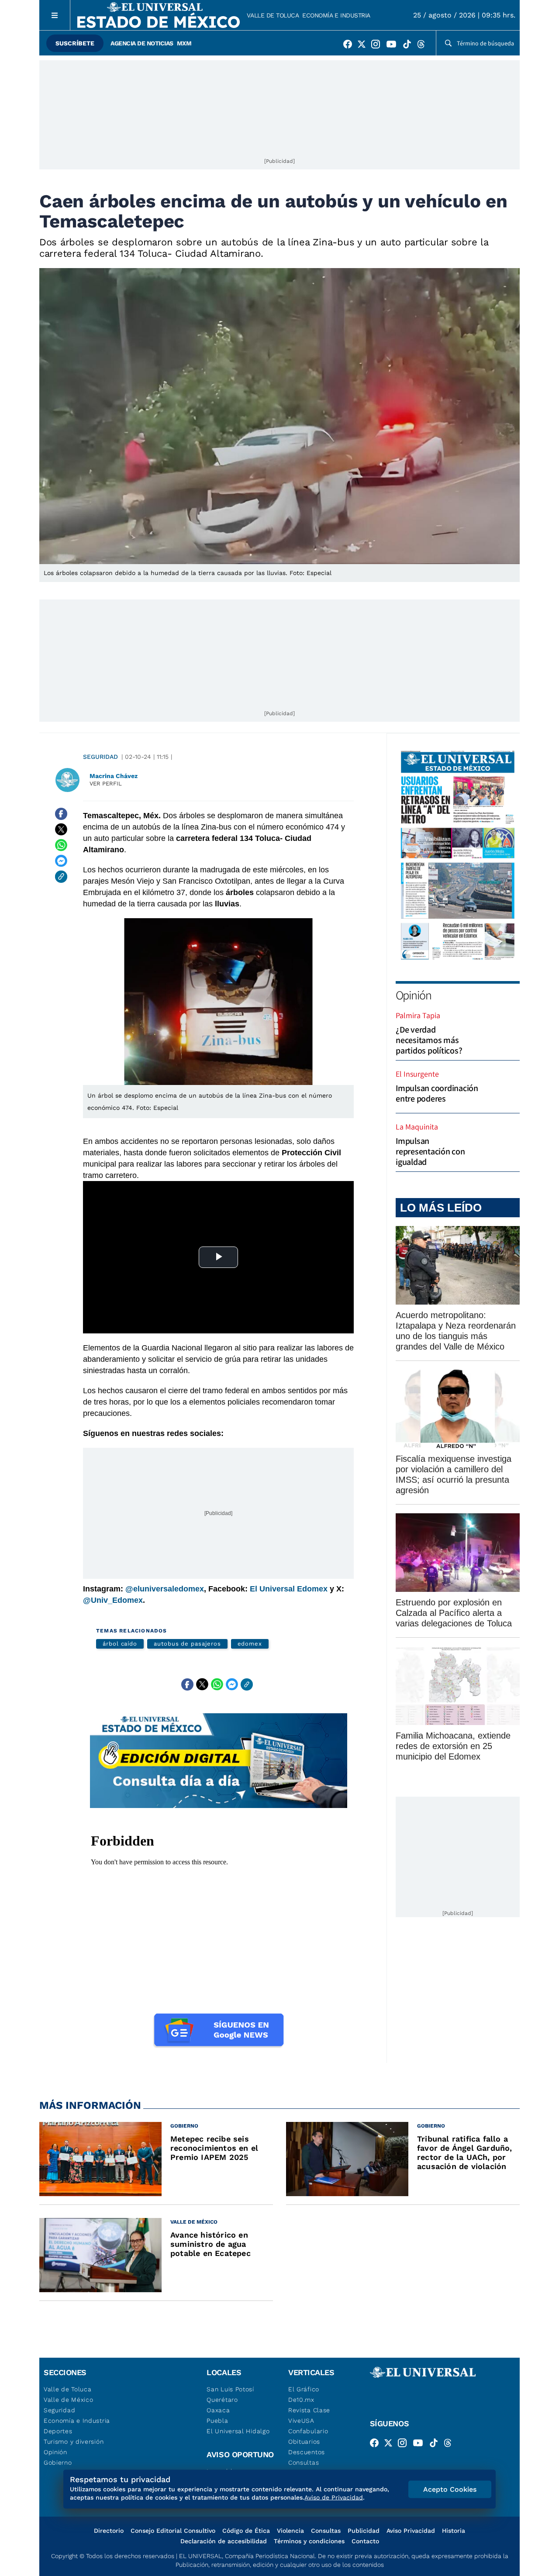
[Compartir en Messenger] (61, 861)
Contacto (365, 2541)
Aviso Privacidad (411, 2531)
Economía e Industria (336, 15)
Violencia (290, 2531)
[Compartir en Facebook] (61, 814)
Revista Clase (309, 2410)
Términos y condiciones (309, 2541)
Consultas (304, 2462)
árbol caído (120, 1644)
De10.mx (301, 2400)
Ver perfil (106, 783)
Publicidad (364, 2531)
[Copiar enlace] (61, 877)
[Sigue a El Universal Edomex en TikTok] (410, 46)
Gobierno (58, 2462)
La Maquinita (417, 1127)
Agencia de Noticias (142, 43)
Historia (454, 2531)
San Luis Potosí (230, 2389)
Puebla (217, 2421)
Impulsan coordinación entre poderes (437, 1093)
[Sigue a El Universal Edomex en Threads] (424, 46)
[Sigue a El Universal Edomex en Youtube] (394, 46)
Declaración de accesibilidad (224, 2541)
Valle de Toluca (273, 15)
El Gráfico (304, 2389)
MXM (184, 43)
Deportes (58, 2431)
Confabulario (308, 2431)
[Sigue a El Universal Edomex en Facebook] (350, 46)
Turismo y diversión (74, 2442)
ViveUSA (301, 2421)
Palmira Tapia (418, 1015)
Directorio (109, 2531)
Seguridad (100, 757)
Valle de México (69, 2400)
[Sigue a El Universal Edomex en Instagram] (378, 46)
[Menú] (55, 15)
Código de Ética (246, 2531)
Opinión (413, 995)
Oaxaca (218, 2410)
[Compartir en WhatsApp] (61, 845)
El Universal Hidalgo (238, 2431)
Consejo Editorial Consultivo (173, 2531)
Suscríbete (75, 43)
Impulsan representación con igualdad (430, 1151)
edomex (250, 1644)
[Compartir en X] (61, 830)
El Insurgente (417, 1074)
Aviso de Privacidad (334, 2497)
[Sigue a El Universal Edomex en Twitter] (364, 46)
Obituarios (304, 2442)
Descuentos (307, 2452)
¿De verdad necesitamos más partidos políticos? (429, 1040)
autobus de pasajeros (187, 1644)
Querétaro (222, 2400)
